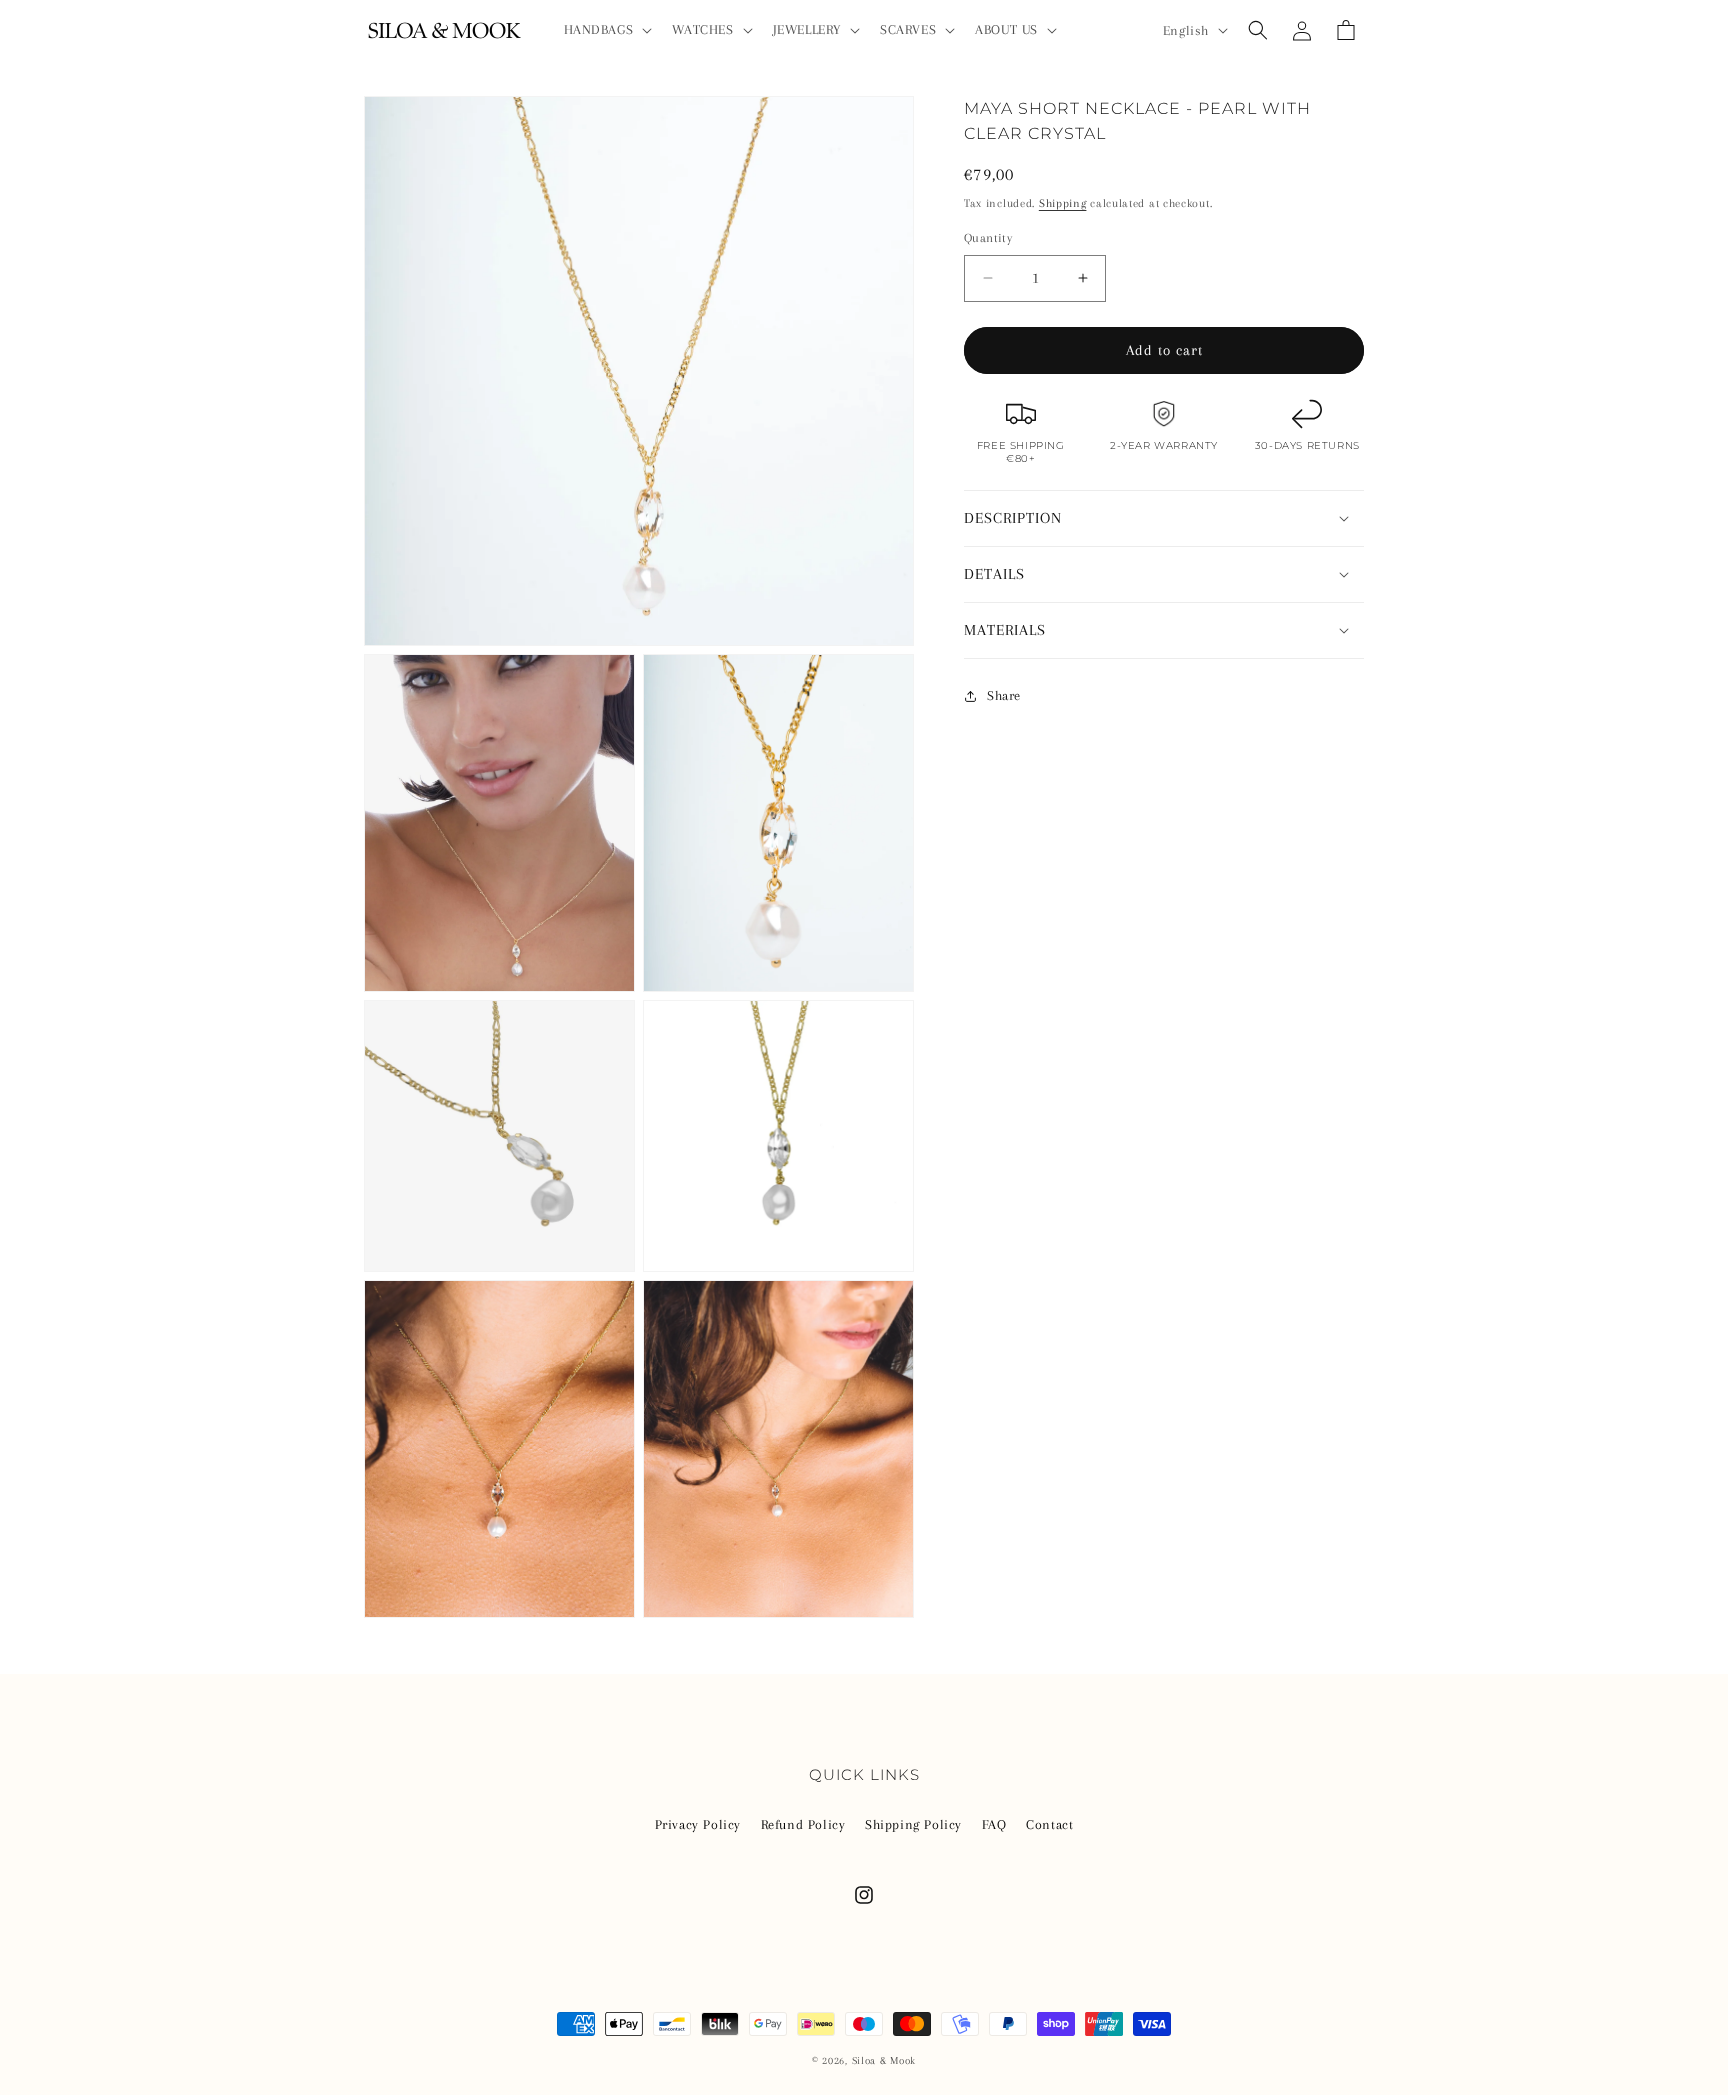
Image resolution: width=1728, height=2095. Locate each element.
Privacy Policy (698, 1824)
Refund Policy (803, 1824)
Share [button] (1004, 695)
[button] (606, 30)
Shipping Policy (913, 1824)
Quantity (988, 238)
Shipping (1063, 203)
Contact (1049, 1824)
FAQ (994, 1824)
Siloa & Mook (884, 2060)
